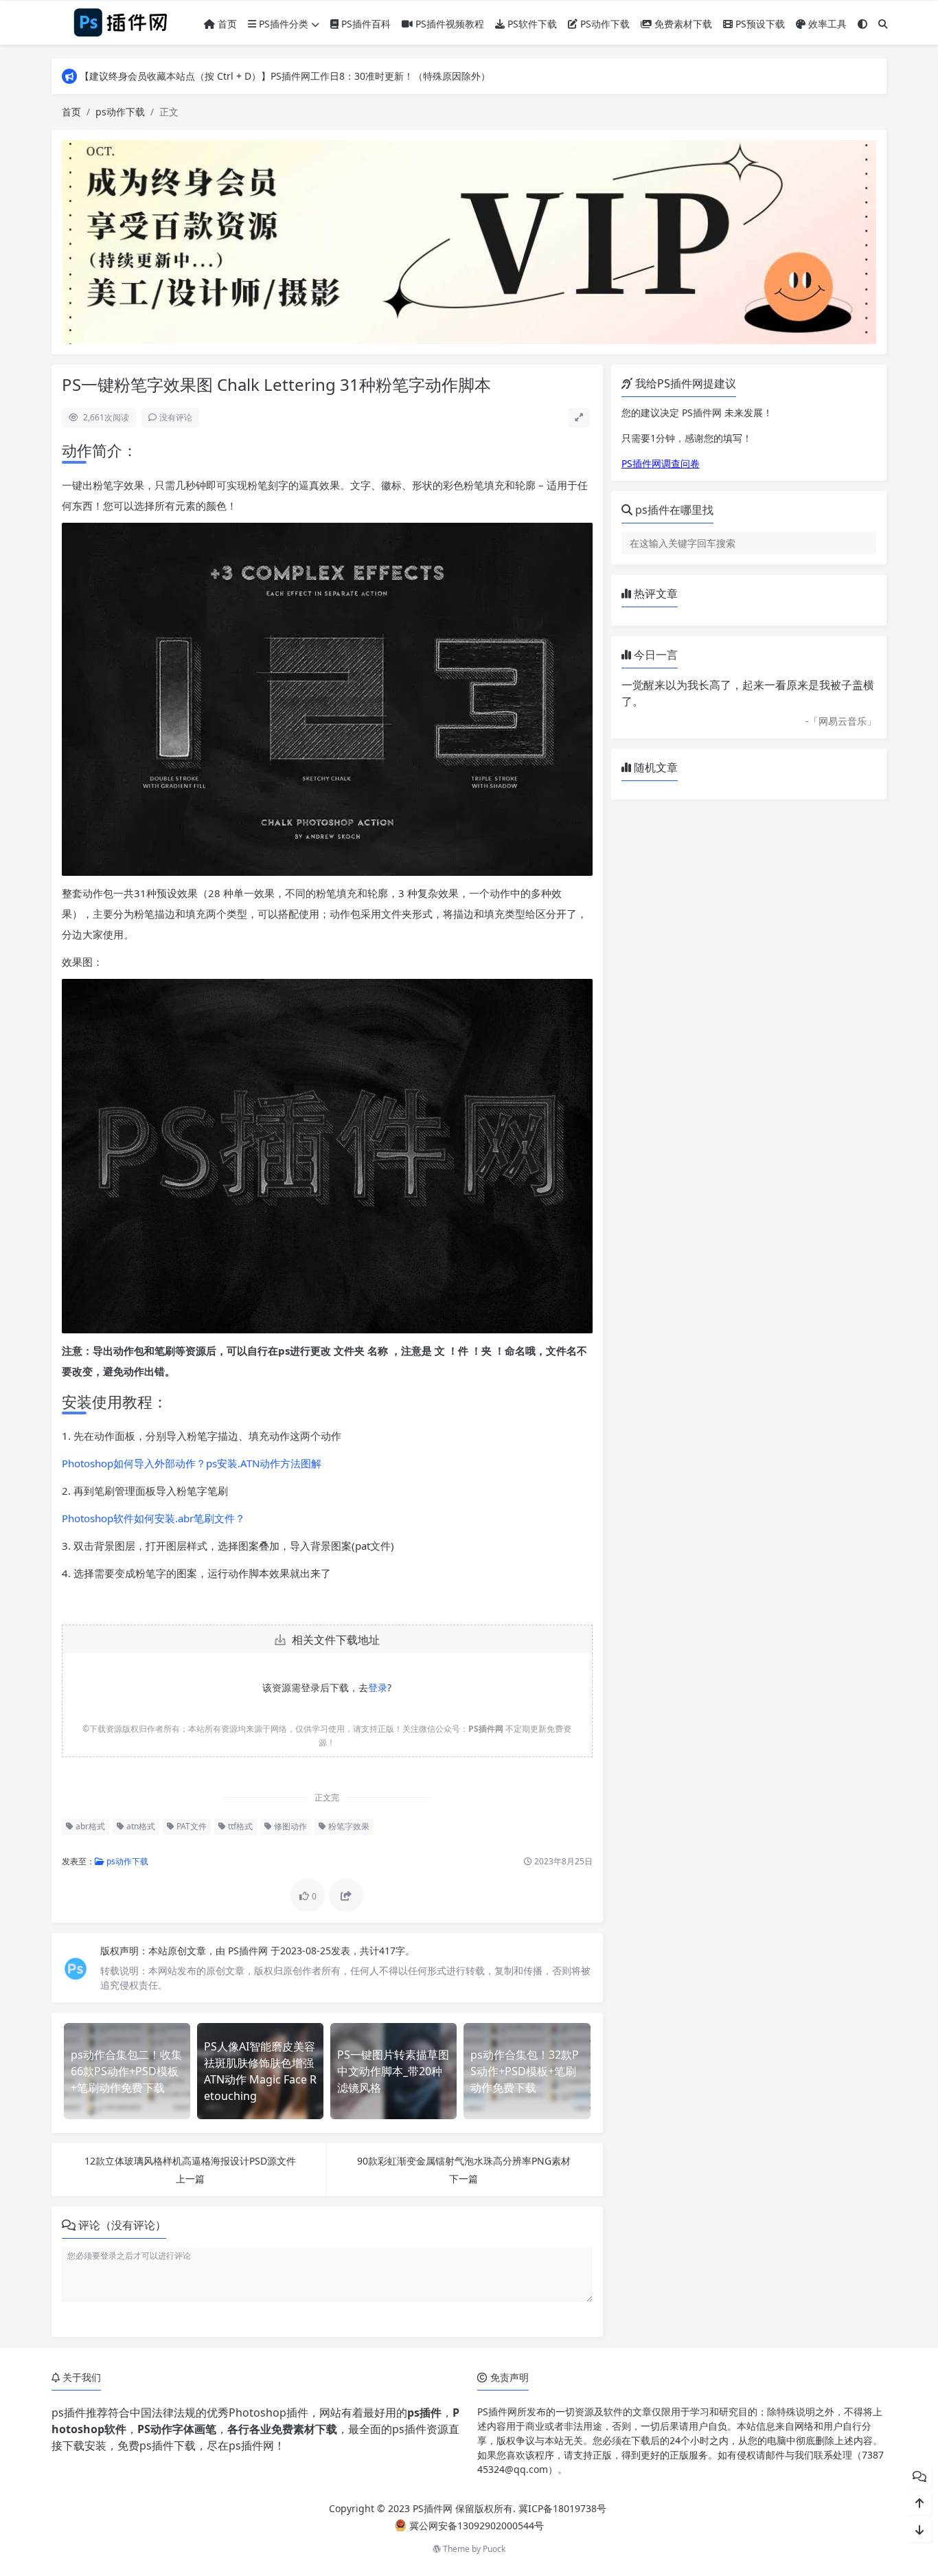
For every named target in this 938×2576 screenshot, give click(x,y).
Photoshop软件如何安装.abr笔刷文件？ (153, 1518)
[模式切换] (862, 24)
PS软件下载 (531, 24)
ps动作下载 (120, 112)
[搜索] (883, 24)
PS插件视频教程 (448, 24)
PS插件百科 (365, 24)
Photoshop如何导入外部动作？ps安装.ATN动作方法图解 (192, 1463)
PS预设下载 (759, 24)
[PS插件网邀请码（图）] (469, 241)
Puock (494, 2549)
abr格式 (89, 1826)
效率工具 (826, 24)
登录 (378, 1687)
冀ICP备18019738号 (562, 2508)
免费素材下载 (682, 24)
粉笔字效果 (348, 1826)
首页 (226, 24)
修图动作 (289, 1826)
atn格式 (140, 1826)
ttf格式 (239, 1826)
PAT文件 (191, 1826)
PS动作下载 (604, 24)
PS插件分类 (282, 24)
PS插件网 (249, 1951)
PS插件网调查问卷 (661, 463)
